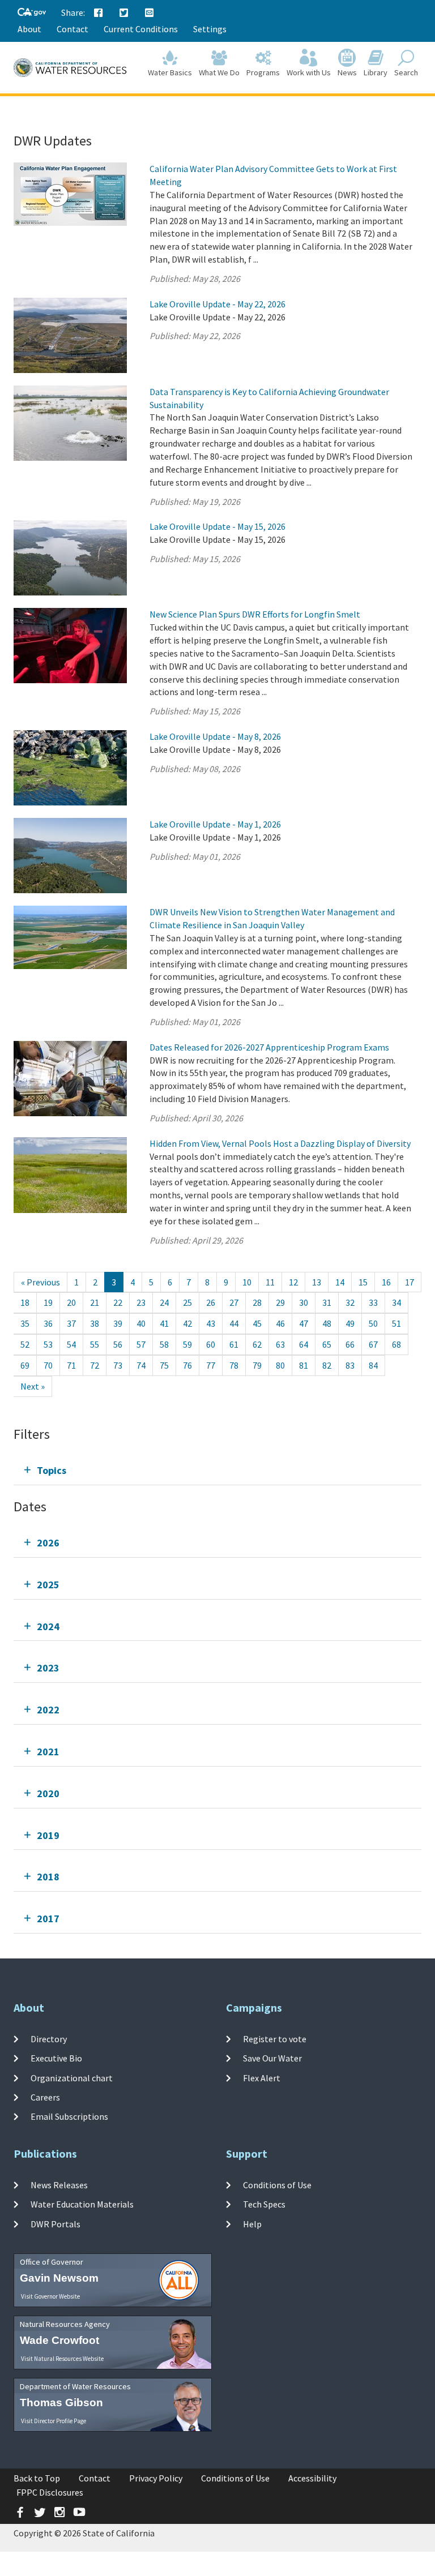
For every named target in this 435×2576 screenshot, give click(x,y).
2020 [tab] (48, 1793)
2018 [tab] (48, 1877)
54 (71, 1344)
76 (187, 1365)
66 (350, 1344)
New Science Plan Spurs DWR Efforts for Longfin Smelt (255, 614)
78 (234, 1365)
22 (118, 1302)
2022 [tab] (48, 1710)
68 (396, 1344)
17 (410, 1282)
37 (71, 1323)
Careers (45, 2097)
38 (95, 1323)
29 (280, 1302)
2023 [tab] (48, 1668)
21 (95, 1302)
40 (141, 1323)
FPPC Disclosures (50, 2492)
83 (350, 1365)
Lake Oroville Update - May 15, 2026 (217, 526)
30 (304, 1302)
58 (164, 1344)
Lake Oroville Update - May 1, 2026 (215, 824)
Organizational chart (72, 2077)
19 (48, 1302)
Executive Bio (56, 2058)
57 (141, 1344)
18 (25, 1302)
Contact (72, 29)
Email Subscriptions (69, 2116)
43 (211, 1323)
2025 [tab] (48, 1585)
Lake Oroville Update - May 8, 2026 (215, 736)
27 (234, 1302)
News (347, 72)
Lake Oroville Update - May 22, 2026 (217, 304)
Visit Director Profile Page (54, 2421)
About (29, 29)
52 (25, 1344)
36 (48, 1323)
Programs (263, 72)
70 (48, 1365)
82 (327, 1365)
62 (257, 1344)
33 (373, 1302)
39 (118, 1323)
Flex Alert (262, 2077)
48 (327, 1323)
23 (141, 1302)
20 (71, 1302)
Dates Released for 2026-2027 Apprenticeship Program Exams (269, 1047)
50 (373, 1323)
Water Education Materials (82, 2204)
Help (252, 2223)
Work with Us (309, 72)
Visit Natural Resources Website (62, 2359)
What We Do (219, 72)
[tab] (217, 1470)
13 (317, 1282)
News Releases (59, 2185)
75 (164, 1365)
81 (304, 1365)
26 (211, 1302)
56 (118, 1344)
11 (270, 1282)
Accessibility (312, 2478)
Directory (49, 2039)
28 (257, 1302)
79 (257, 1365)
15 (363, 1282)
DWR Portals (56, 2223)
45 (257, 1323)
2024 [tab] (48, 1626)
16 (386, 1282)
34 (396, 1302)
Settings (210, 29)
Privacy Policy (156, 2478)
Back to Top (37, 2478)
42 (187, 1323)
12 (293, 1282)
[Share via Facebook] (99, 13)
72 (95, 1365)
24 (164, 1302)
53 (48, 1344)
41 (164, 1323)
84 (373, 1365)
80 (280, 1365)
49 (350, 1323)
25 (187, 1302)
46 (280, 1323)
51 (396, 1323)
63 (280, 1344)
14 (340, 1282)
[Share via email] (150, 13)
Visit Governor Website (50, 2296)
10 (247, 1282)
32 (350, 1302)
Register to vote (275, 2039)
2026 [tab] (48, 1543)
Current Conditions (141, 29)
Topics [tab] (52, 1470)
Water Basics (170, 72)
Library (376, 72)
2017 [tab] (48, 1919)
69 (25, 1365)
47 (304, 1323)
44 (234, 1323)
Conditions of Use (277, 2185)
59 (187, 1344)
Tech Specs (264, 2204)
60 (211, 1344)
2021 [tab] (48, 1752)
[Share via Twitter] (124, 13)
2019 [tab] (48, 1835)
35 (25, 1323)
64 (304, 1344)
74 (141, 1365)
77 (211, 1365)
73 (118, 1365)
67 (373, 1344)
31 (327, 1302)
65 (327, 1344)
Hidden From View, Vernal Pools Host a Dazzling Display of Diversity (280, 1143)
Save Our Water (272, 2058)
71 (71, 1365)
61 (234, 1344)
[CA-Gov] (32, 13)
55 (95, 1344)
